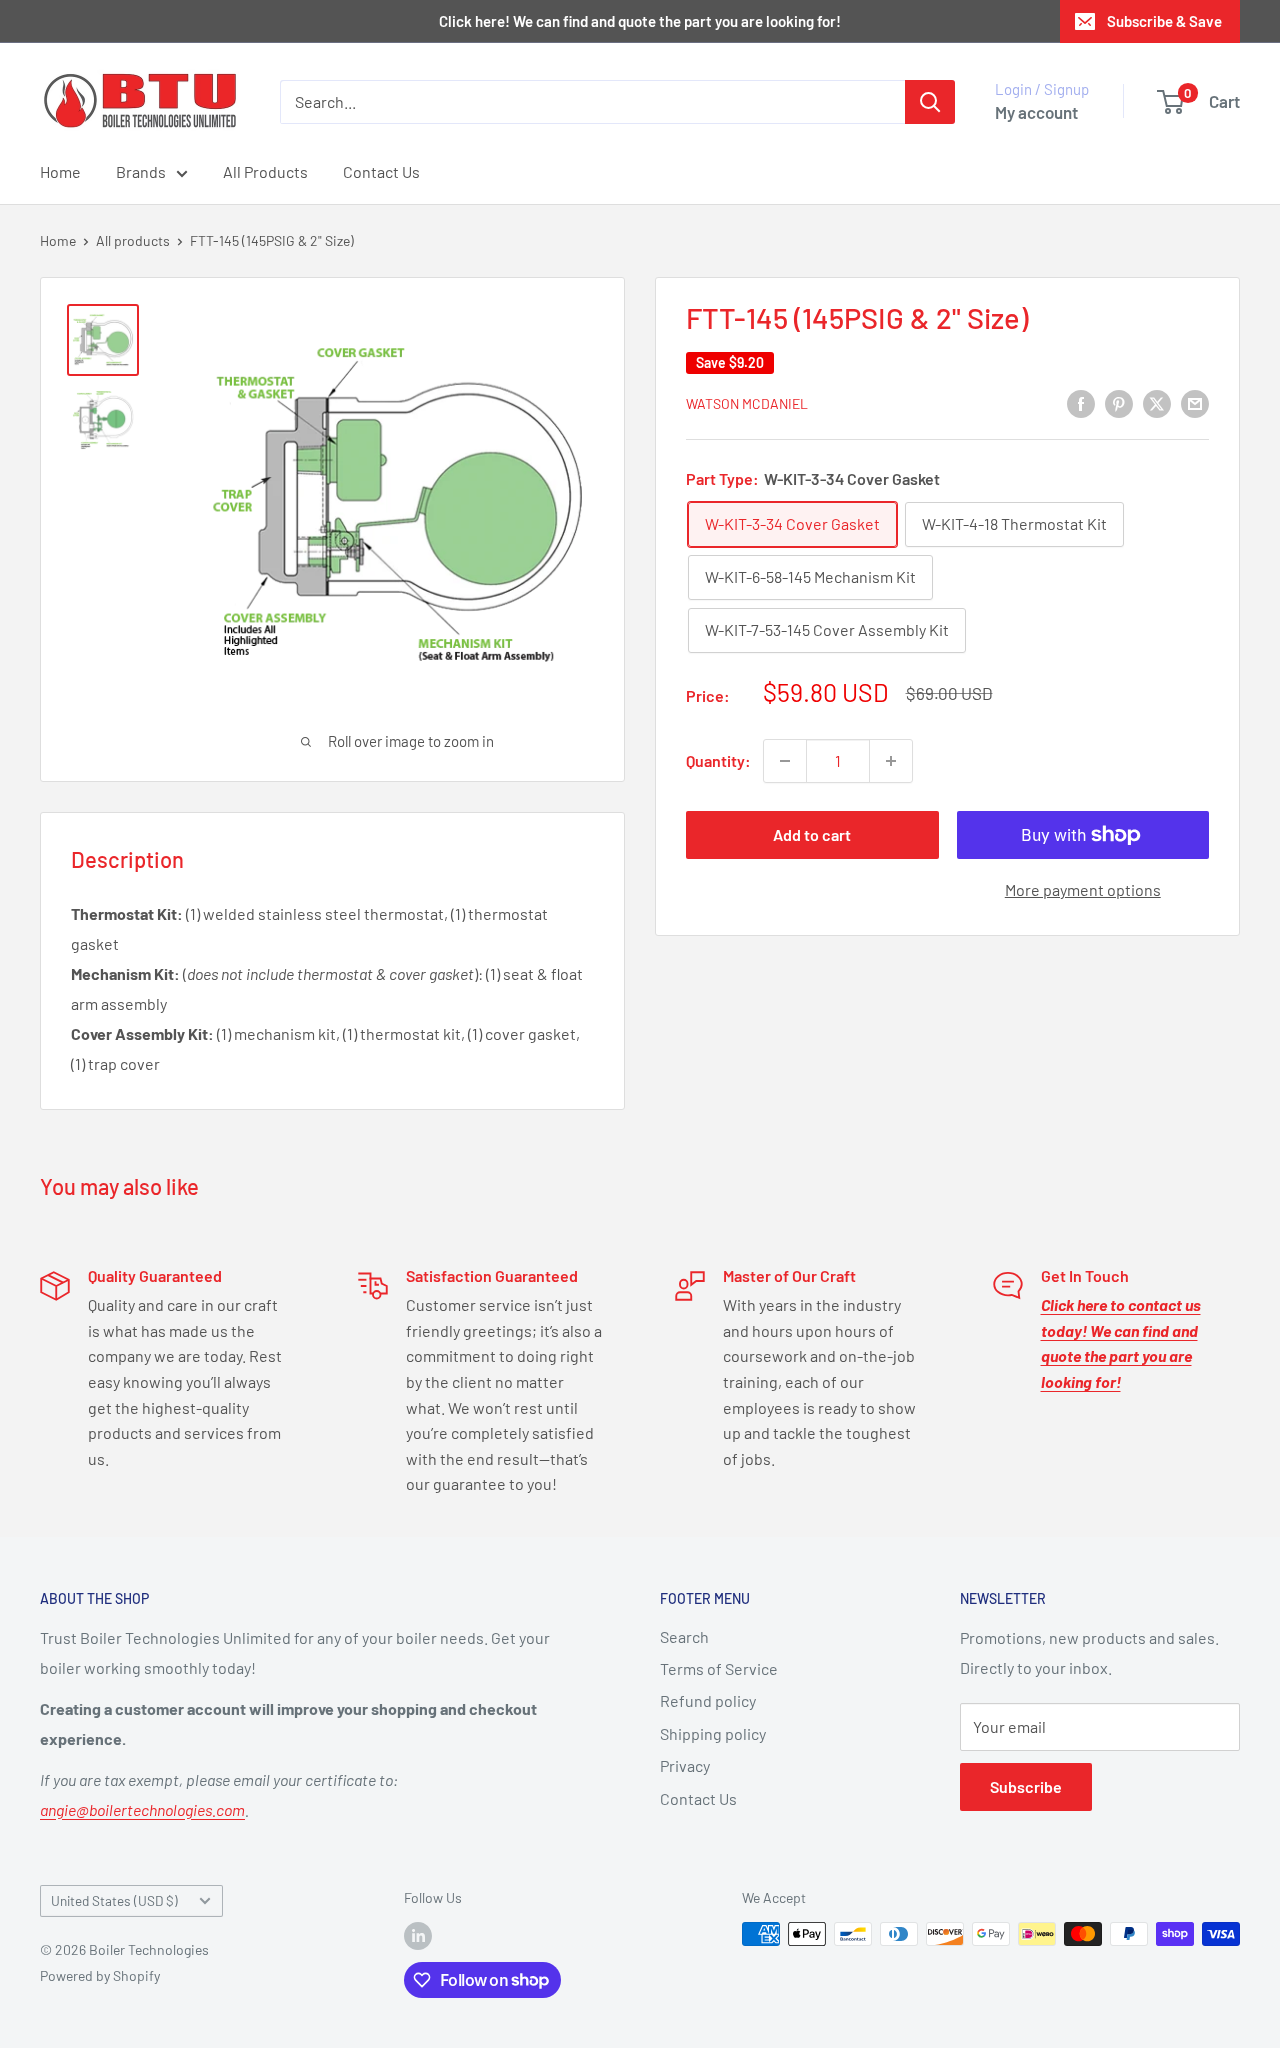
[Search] (930, 102)
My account (1036, 112)
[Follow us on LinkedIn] (418, 1936)
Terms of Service (719, 1668)
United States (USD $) (114, 1900)
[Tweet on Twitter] (1157, 402)
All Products (265, 171)
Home (60, 171)
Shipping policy (713, 1733)
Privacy (685, 1765)
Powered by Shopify (100, 1975)
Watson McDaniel (747, 404)
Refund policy (708, 1700)
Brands (141, 171)
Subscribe (1026, 1786)
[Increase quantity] (891, 761)
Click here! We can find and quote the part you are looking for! (640, 21)
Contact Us (381, 171)
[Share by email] (1195, 402)
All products (133, 240)
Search (684, 1636)
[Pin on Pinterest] (1119, 402)
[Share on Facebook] (1081, 402)
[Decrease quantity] (785, 761)
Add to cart (812, 834)
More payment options (1083, 889)
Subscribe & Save (1164, 21)
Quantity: (718, 760)
